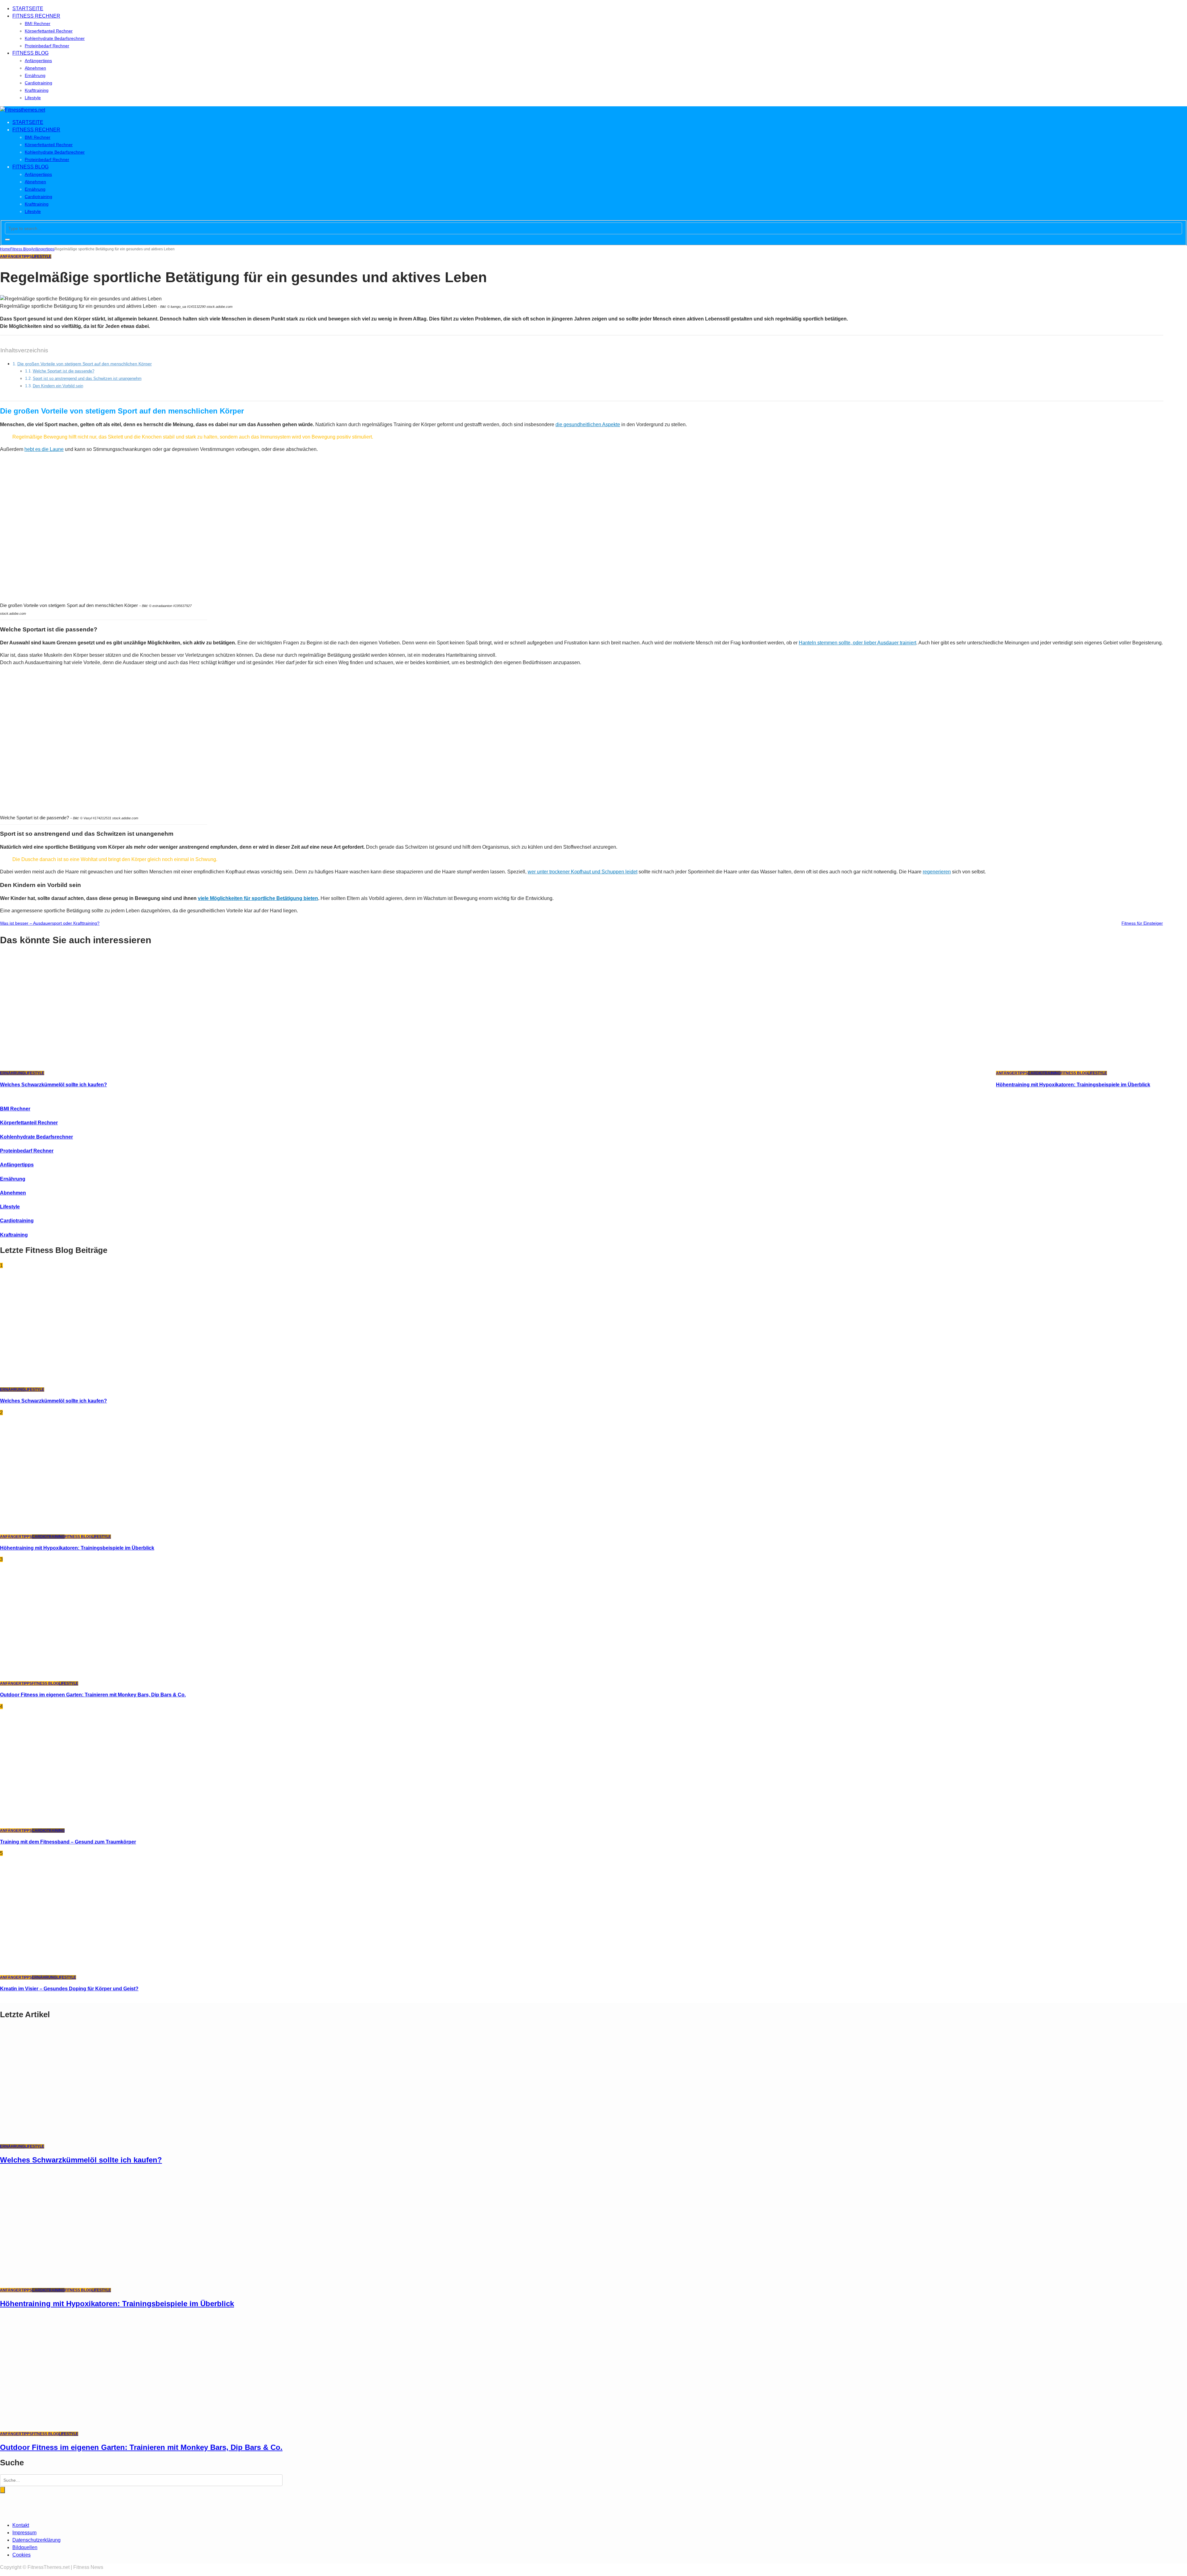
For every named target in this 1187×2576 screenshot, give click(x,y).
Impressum (24, 2533)
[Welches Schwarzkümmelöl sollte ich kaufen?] (83, 1065)
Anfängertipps (38, 61)
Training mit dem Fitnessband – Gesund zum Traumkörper (68, 1842)
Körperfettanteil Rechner (49, 31)
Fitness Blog (30, 53)
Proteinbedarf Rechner (47, 46)
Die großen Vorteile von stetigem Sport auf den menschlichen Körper (85, 364)
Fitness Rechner (36, 16)
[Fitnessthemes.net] (23, 110)
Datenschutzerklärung (36, 2540)
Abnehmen (35, 68)
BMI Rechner (38, 23)
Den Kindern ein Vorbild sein (58, 386)
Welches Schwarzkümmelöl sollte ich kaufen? (53, 1085)
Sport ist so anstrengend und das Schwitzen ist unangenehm (87, 378)
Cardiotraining (38, 83)
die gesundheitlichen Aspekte (588, 424)
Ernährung (35, 75)
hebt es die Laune (44, 449)
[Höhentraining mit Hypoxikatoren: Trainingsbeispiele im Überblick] (1079, 1065)
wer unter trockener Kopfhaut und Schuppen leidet (583, 872)
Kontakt (21, 2525)
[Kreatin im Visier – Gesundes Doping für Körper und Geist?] (83, 1970)
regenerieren (937, 872)
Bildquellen (25, 2547)
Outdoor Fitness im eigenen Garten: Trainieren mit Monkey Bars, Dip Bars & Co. (93, 1695)
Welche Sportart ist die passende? (64, 371)
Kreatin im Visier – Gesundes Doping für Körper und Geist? (69, 1989)
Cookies (21, 2555)
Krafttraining (37, 90)
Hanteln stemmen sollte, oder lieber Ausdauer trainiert (857, 643)
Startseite (28, 8)
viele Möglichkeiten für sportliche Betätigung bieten (258, 898)
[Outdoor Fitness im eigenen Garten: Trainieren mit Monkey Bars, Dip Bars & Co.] (83, 1676)
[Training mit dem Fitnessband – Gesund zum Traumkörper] (83, 1823)
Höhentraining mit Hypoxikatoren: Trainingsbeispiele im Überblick (1073, 1085)
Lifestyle (33, 98)
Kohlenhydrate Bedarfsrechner (55, 38)
